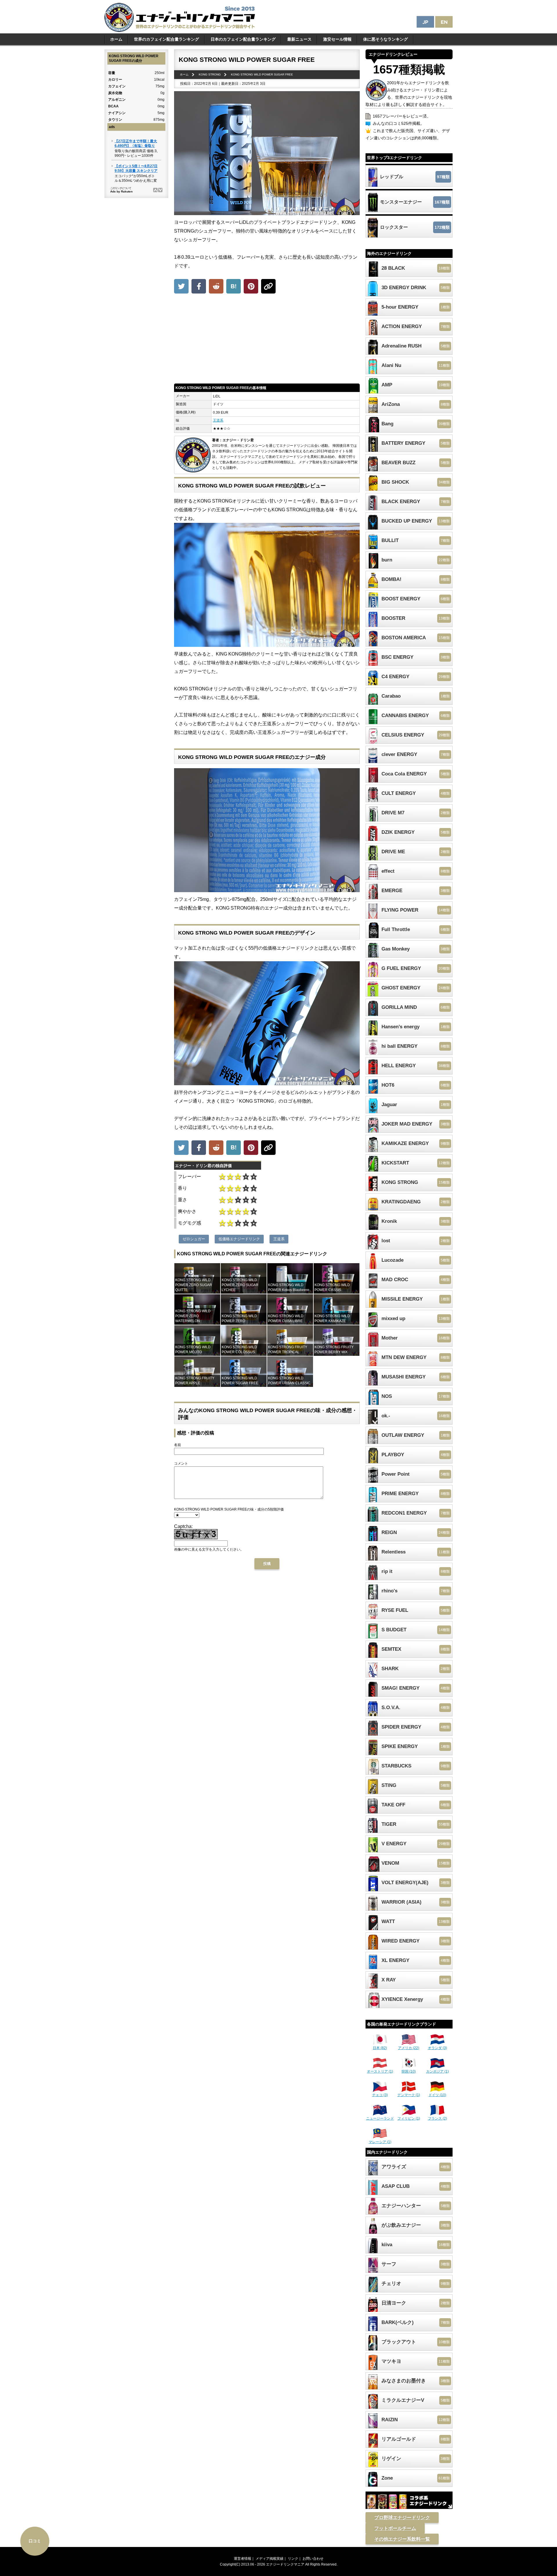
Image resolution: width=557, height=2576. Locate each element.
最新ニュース (299, 39)
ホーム (116, 39)
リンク (293, 2559)
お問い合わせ (313, 2559)
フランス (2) (437, 2118)
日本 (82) (380, 2048)
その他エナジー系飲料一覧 (402, 2539)
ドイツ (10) (437, 2095)
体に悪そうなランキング (386, 39)
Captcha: (183, 1526)
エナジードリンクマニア (285, 2564)
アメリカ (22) (409, 2048)
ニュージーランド (380, 2118)
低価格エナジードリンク (239, 1239)
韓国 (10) (409, 2071)
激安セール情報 (337, 39)
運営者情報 (243, 2559)
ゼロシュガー (194, 1239)
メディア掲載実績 (270, 2559)
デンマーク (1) (409, 2095)
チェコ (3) (380, 2095)
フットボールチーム (395, 2528)
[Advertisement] (267, 340)
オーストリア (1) (380, 2071)
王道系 (218, 420)
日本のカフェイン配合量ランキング (243, 39)
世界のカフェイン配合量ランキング (167, 39)
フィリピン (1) (409, 2118)
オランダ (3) (437, 2048)
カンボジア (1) (437, 2071)
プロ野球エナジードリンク (402, 2518)
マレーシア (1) (380, 2142)
